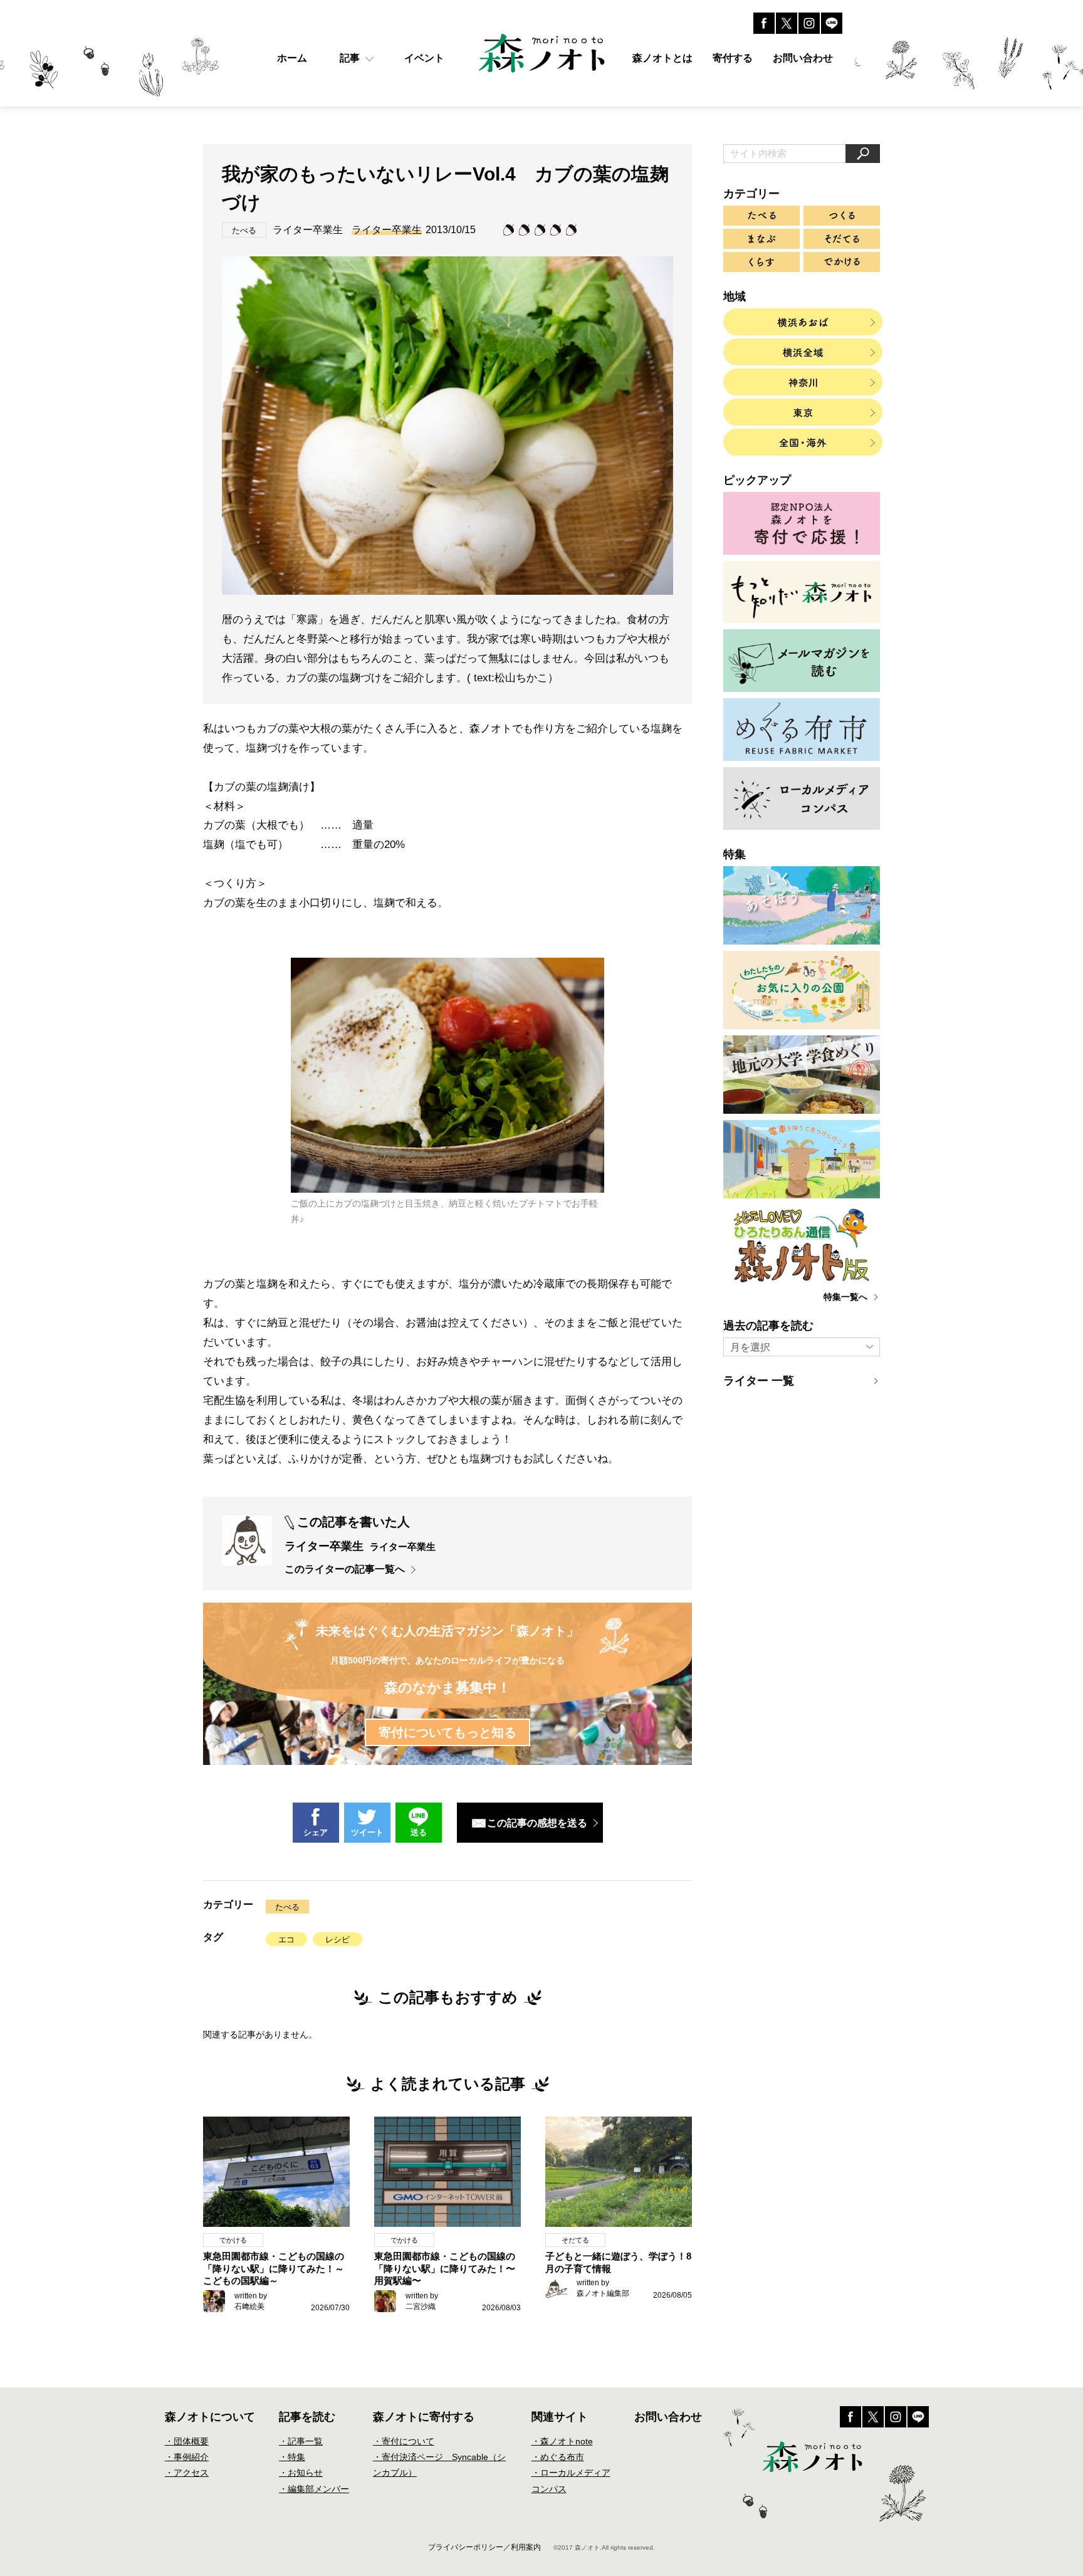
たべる (287, 1907)
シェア (316, 1832)
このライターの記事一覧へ (345, 1569)
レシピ (337, 1940)
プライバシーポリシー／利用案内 (484, 2547)
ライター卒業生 (387, 230)
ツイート (367, 1832)
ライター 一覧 (759, 1381)
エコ (286, 1940)
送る (419, 1832)
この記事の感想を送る (537, 1823)
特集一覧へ (845, 1297)
